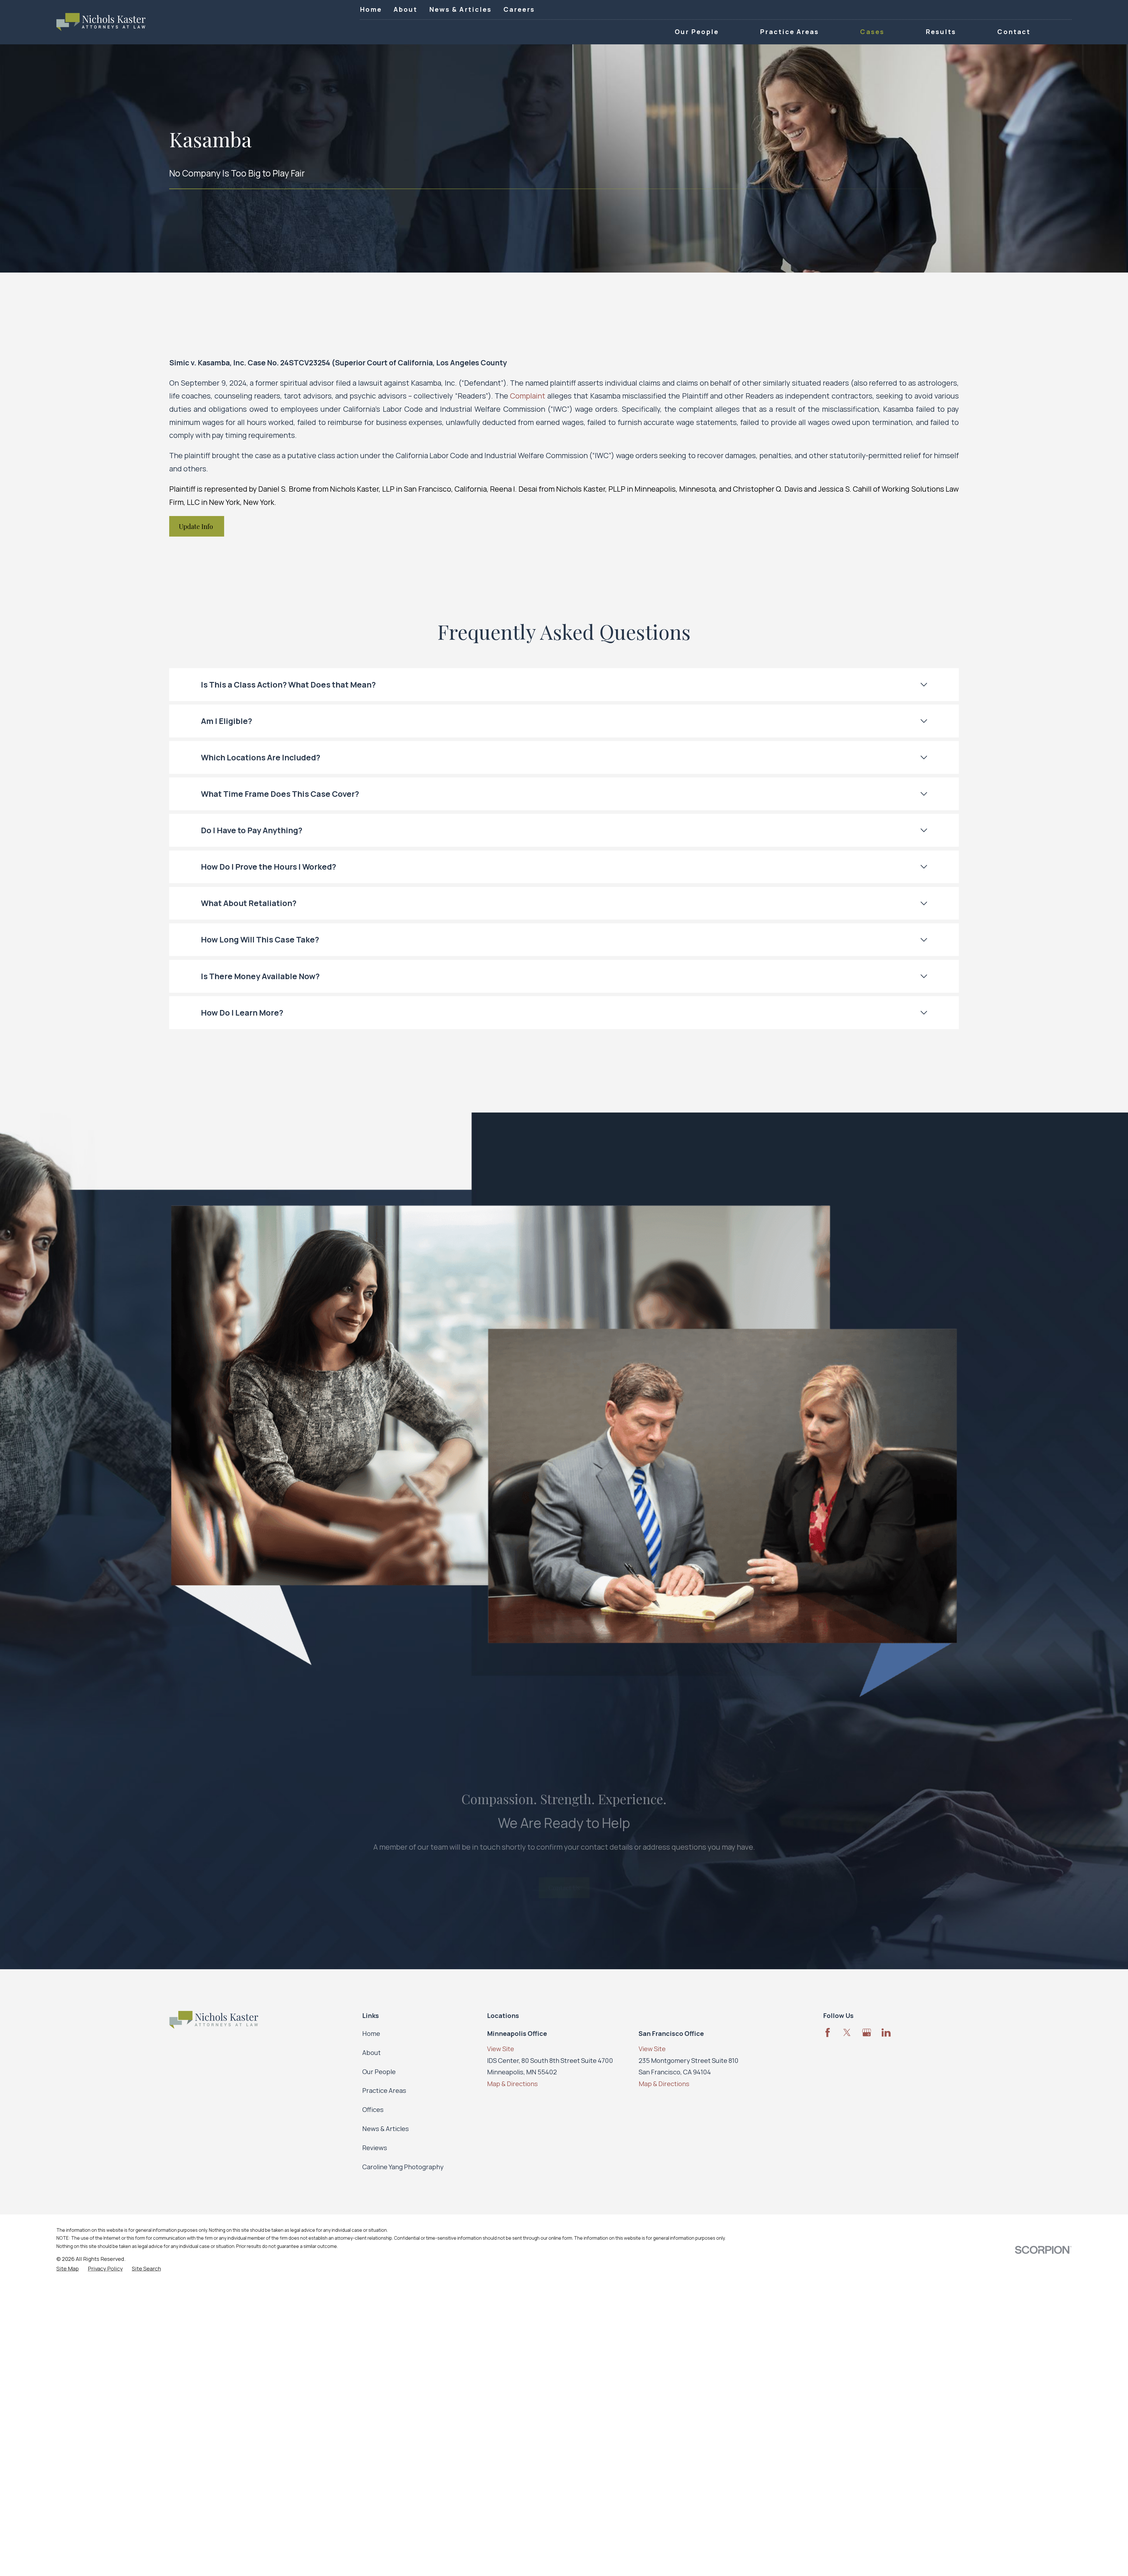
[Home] (101, 22)
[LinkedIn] (886, 2033)
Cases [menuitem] (872, 32)
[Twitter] (847, 2033)
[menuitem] (68, 2269)
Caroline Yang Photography (403, 2167)
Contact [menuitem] (1014, 32)
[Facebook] (828, 2033)
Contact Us (564, 1875)
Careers (519, 9)
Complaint (528, 396)
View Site (501, 2049)
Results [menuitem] (941, 32)
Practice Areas (384, 2091)
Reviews (375, 2148)
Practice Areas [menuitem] (789, 32)
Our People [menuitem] (697, 32)
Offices (373, 2110)
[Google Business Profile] (867, 2033)
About (406, 9)
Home (371, 9)
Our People (379, 2072)
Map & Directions (512, 2084)
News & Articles (460, 9)
